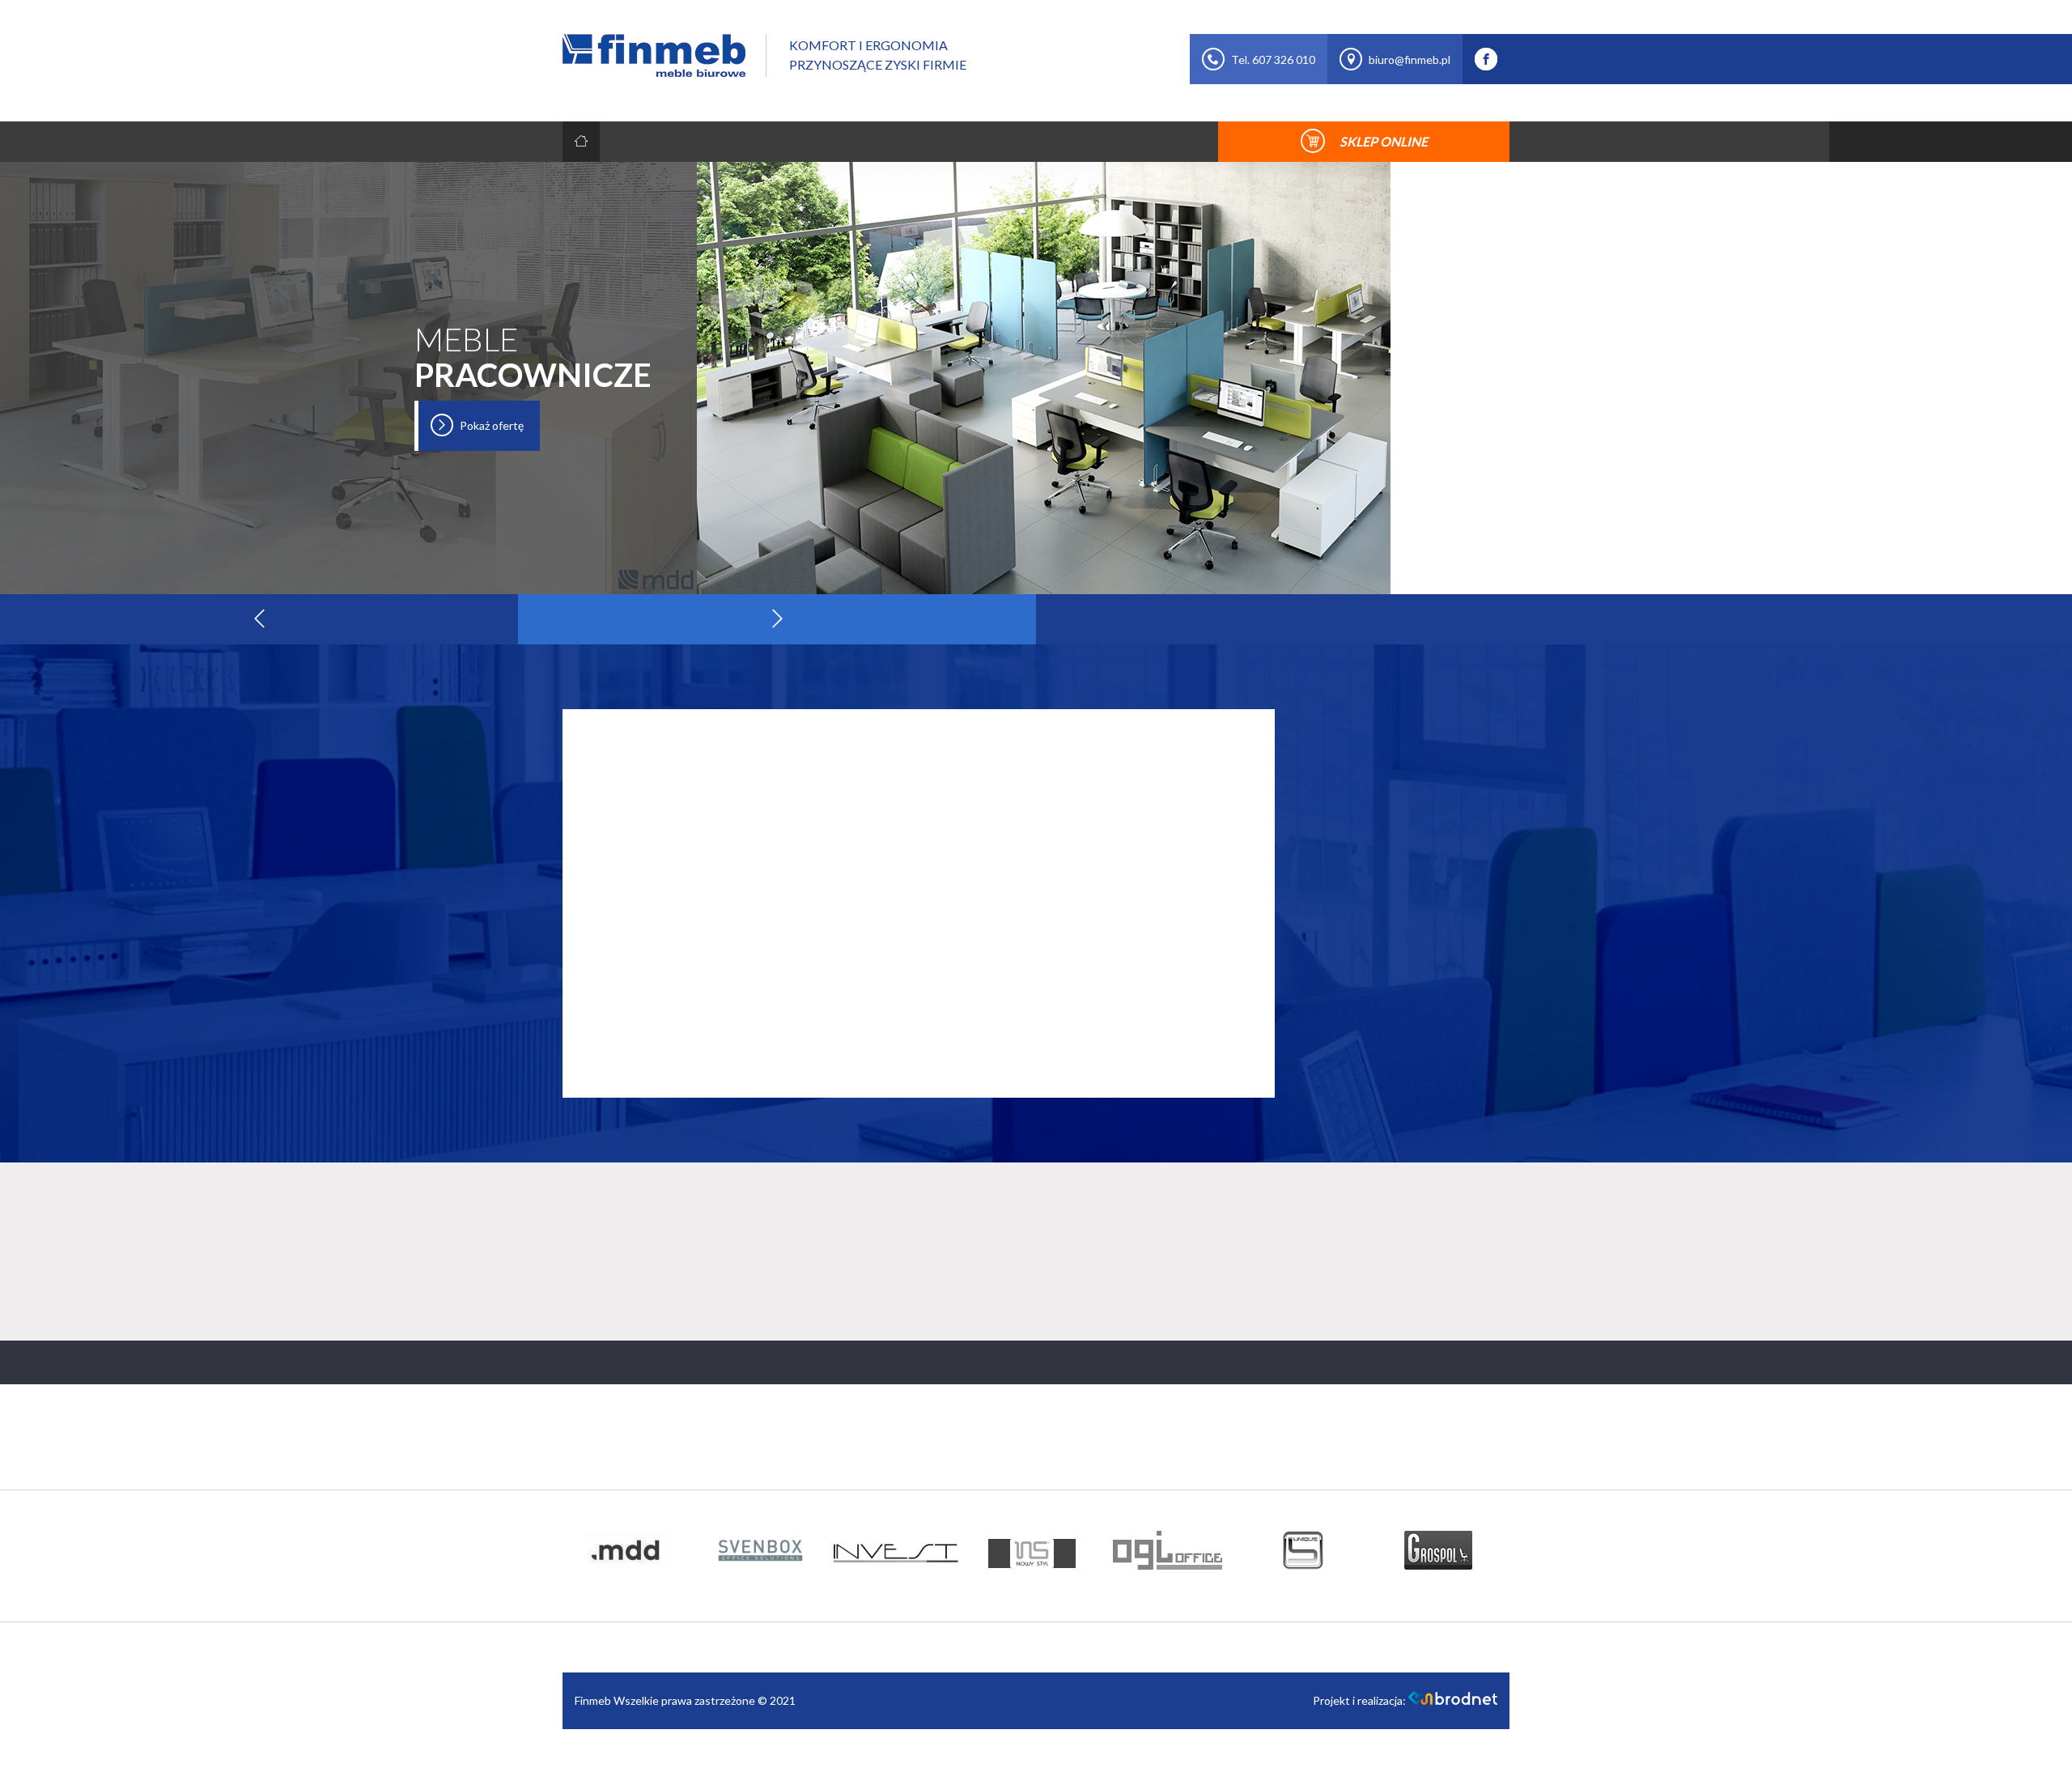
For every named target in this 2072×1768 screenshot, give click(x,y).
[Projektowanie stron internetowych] (1453, 1700)
